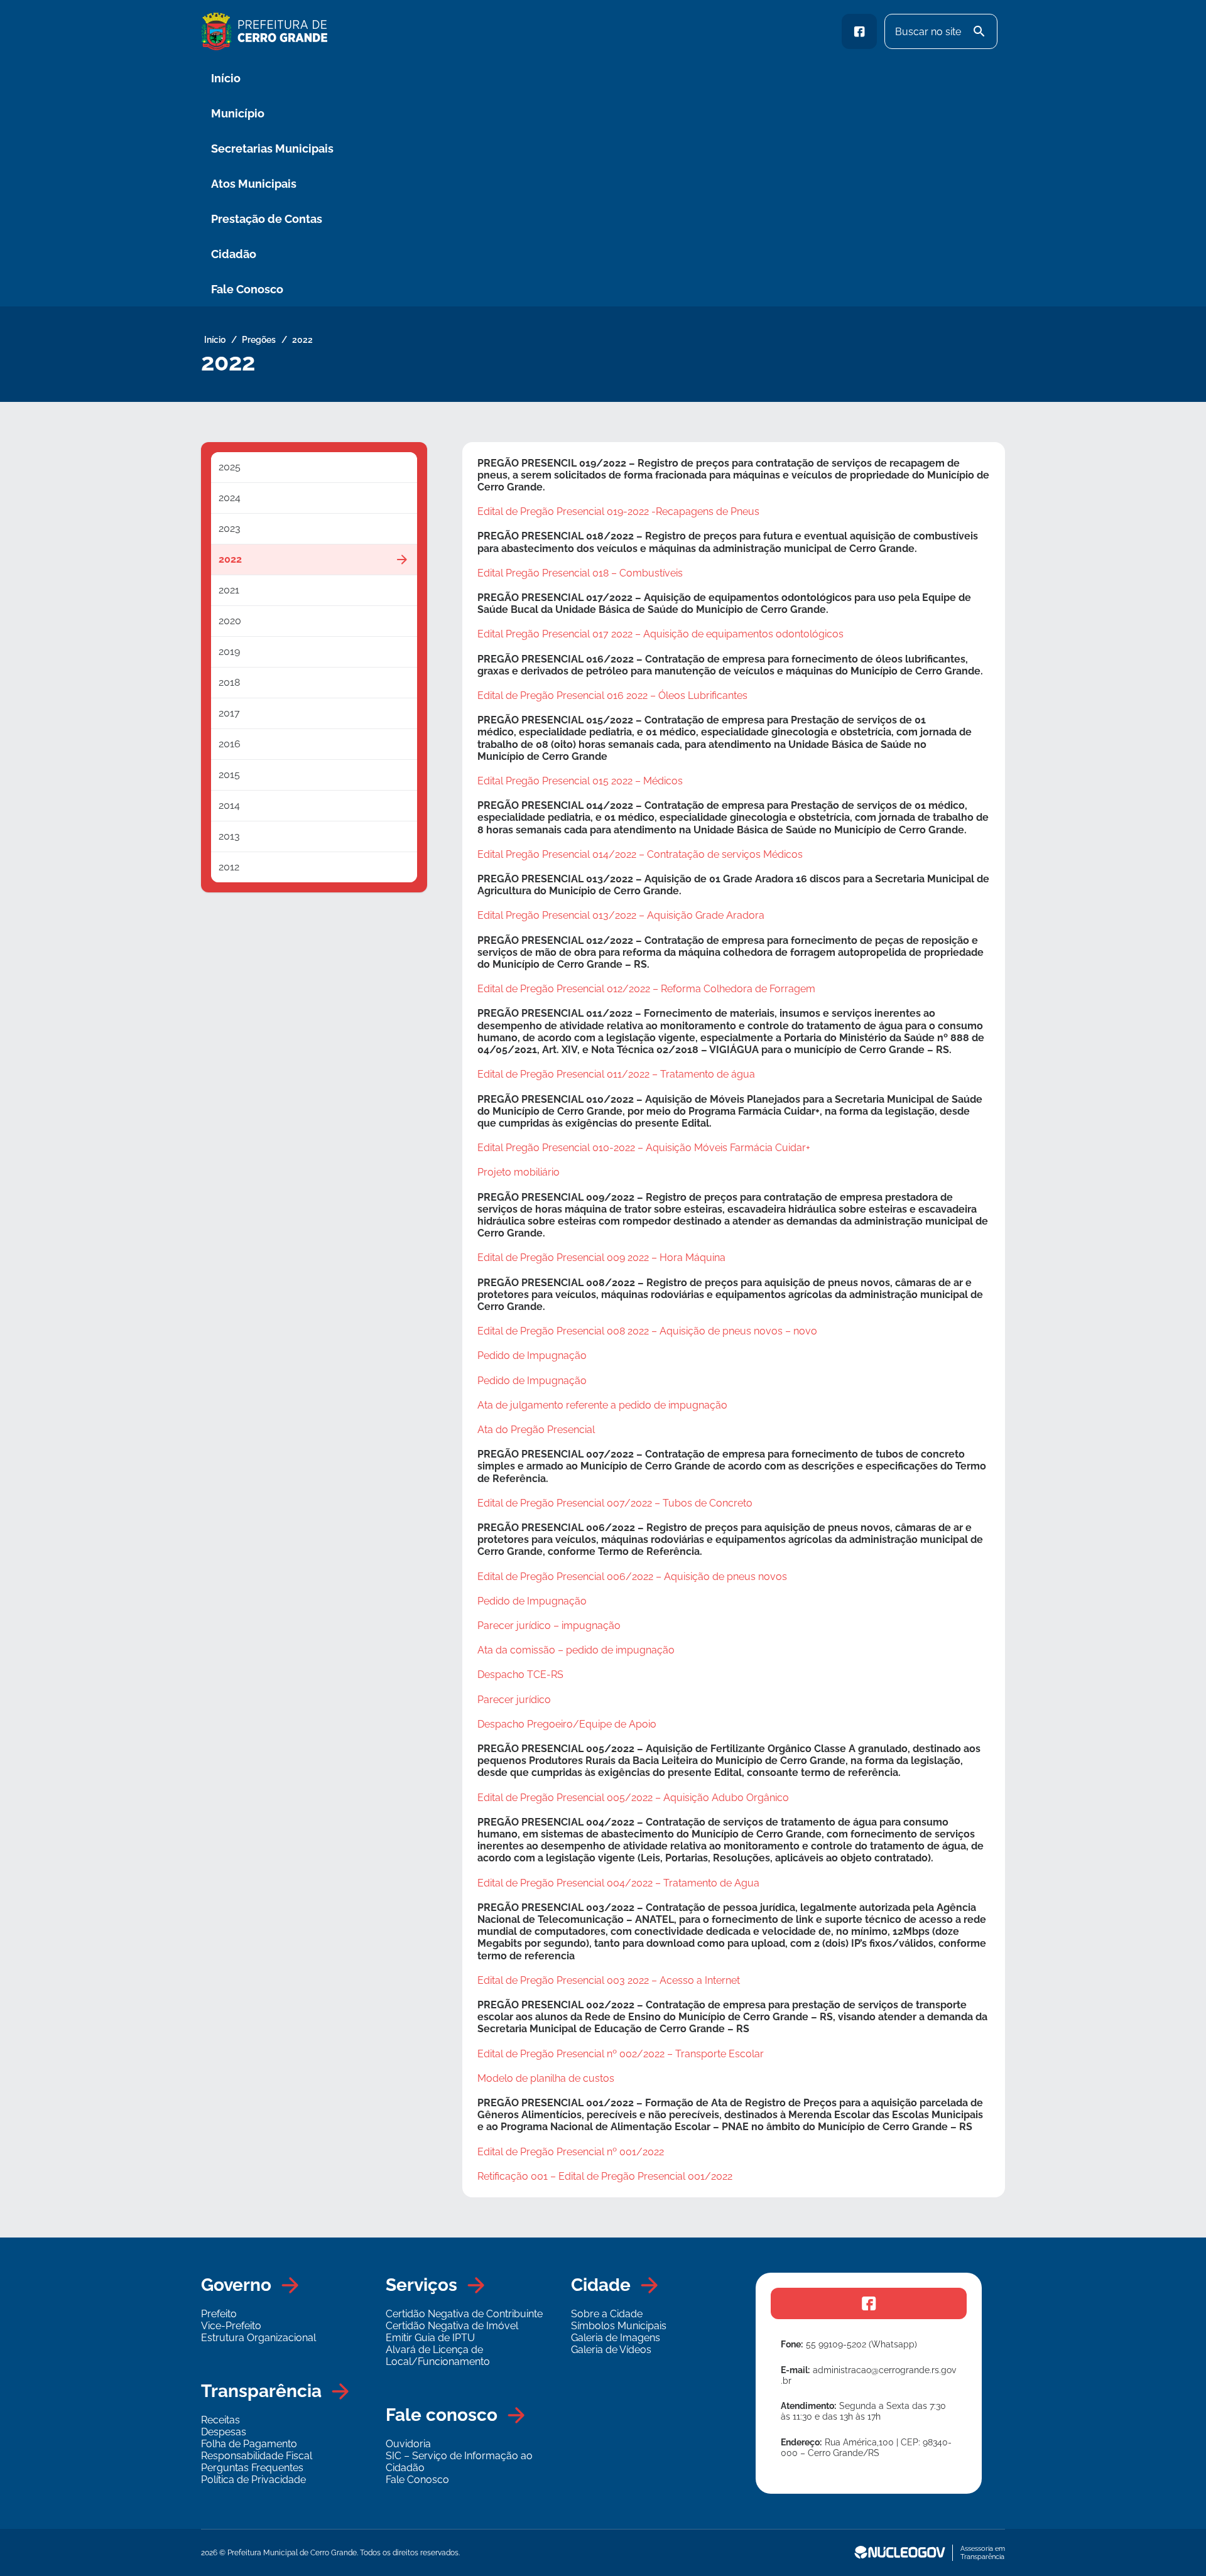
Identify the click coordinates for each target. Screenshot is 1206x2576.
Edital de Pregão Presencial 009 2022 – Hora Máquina (601, 1258)
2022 (230, 559)
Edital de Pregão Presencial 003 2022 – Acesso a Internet (609, 1980)
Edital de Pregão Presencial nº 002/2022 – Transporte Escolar (621, 2054)
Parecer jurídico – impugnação (549, 1626)
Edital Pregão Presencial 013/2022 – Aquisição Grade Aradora (621, 915)
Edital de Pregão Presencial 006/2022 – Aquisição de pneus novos (632, 1577)
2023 (230, 528)
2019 (229, 652)
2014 (229, 805)
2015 (229, 775)
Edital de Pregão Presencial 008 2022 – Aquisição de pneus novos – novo (647, 1331)
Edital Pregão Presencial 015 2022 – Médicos (580, 781)
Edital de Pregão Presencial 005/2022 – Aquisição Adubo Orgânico (633, 1798)
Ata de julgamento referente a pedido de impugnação (602, 1405)
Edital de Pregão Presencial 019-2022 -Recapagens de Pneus (618, 511)
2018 (229, 682)
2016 (230, 744)
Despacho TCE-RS (520, 1675)
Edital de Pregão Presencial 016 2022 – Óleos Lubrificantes (612, 695)
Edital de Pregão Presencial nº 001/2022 (571, 2152)
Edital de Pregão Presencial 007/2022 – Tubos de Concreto (615, 1503)
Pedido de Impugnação (532, 1356)
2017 (229, 713)
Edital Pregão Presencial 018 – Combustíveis (580, 573)
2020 (230, 621)
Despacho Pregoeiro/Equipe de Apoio (567, 1724)
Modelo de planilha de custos (546, 2078)
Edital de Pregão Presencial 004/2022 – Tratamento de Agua (618, 1883)
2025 (230, 467)
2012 (229, 867)
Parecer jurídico (514, 1700)
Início (226, 78)
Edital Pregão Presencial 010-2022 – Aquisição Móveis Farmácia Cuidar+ (644, 1148)
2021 (229, 590)
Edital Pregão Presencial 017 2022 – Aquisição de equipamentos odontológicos (660, 634)
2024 (230, 498)
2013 (229, 836)
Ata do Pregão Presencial (536, 1430)
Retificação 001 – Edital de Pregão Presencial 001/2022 (605, 2176)
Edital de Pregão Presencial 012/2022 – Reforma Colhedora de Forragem (646, 989)
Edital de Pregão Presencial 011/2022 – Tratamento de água (616, 1074)
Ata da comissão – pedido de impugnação (576, 1650)
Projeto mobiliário (519, 1172)
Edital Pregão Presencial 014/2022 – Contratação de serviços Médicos (640, 854)
